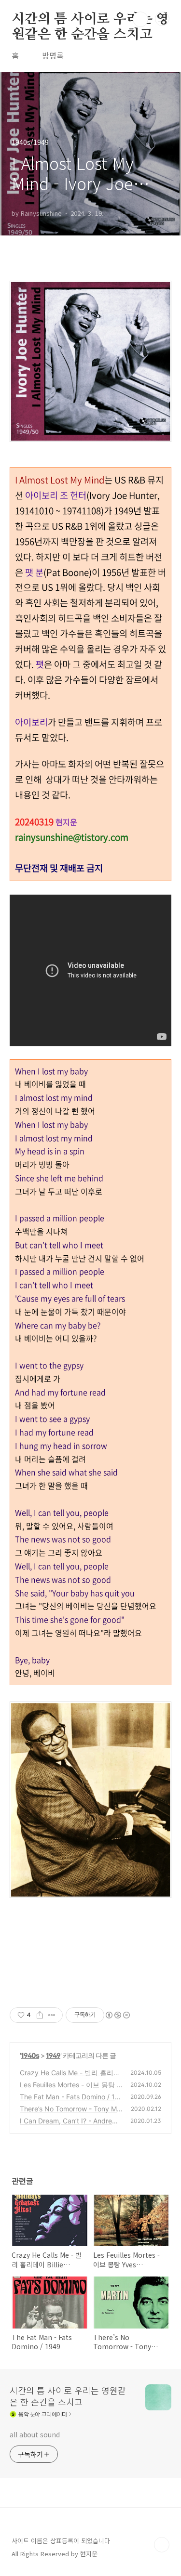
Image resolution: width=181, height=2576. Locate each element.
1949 (53, 2055)
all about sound (35, 2434)
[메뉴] (162, 19)
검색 (140, 19)
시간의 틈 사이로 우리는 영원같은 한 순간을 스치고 (90, 20)
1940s (30, 2055)
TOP (162, 2545)
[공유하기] (40, 2015)
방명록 (53, 55)
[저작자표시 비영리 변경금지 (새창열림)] (117, 2015)
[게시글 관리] (52, 2015)
